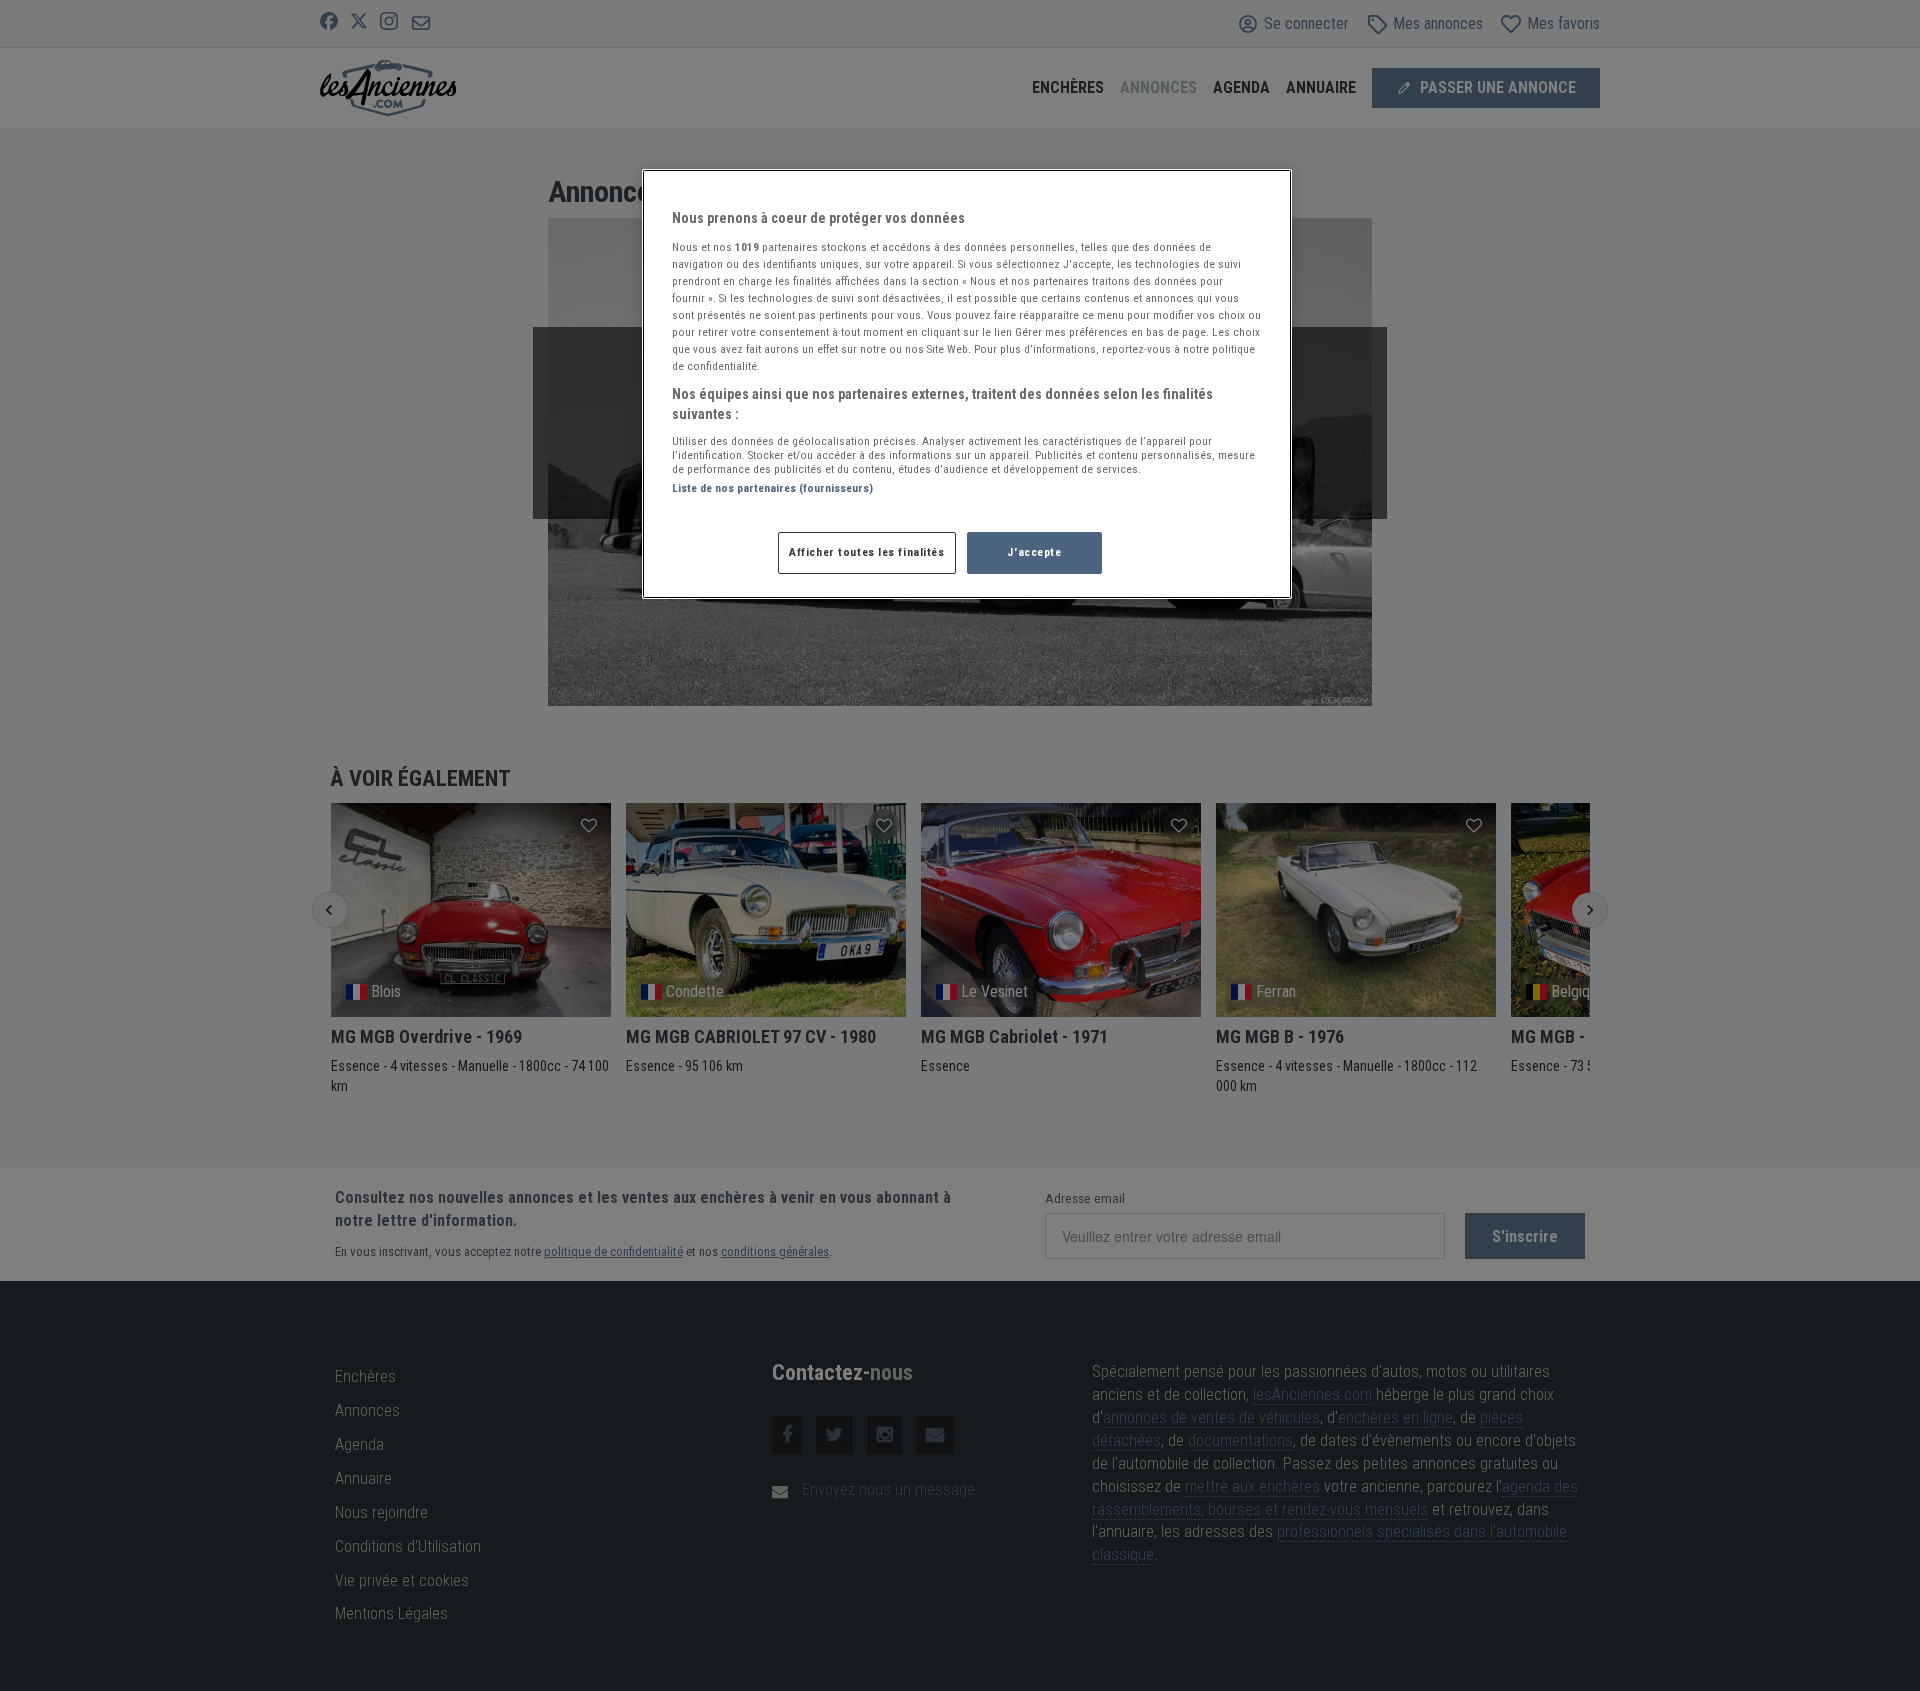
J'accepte (1034, 552)
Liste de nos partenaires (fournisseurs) (772, 488)
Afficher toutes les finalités (867, 552)
